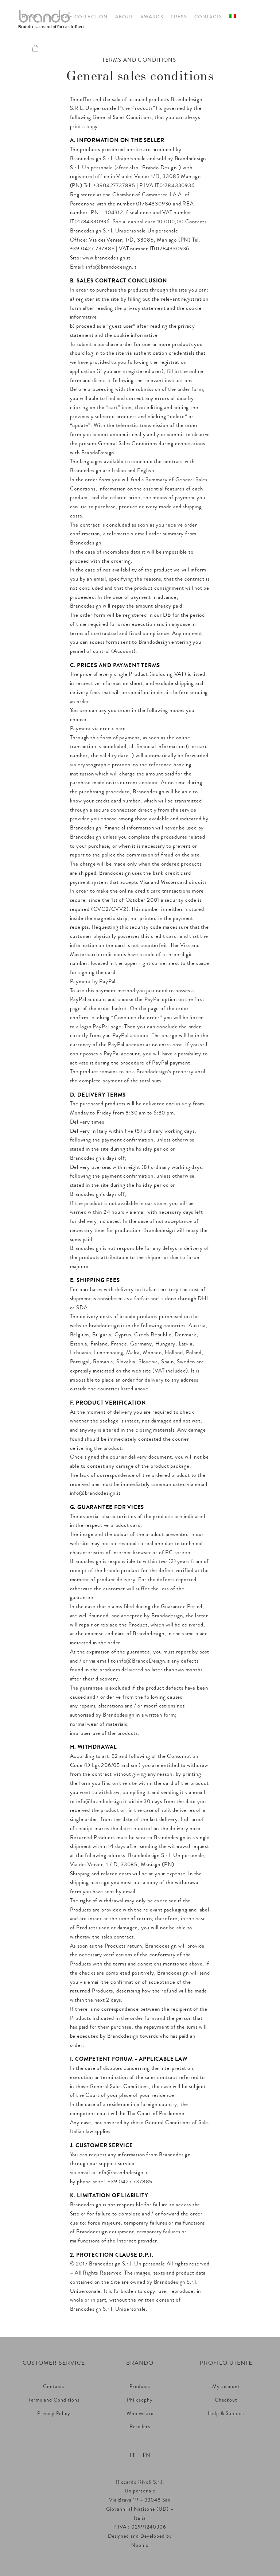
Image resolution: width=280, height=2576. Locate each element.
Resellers (140, 2427)
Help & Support (226, 2414)
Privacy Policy (54, 2414)
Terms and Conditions (54, 2400)
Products (140, 2387)
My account (226, 2387)
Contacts (54, 2387)
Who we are (140, 2414)
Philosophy (140, 2400)
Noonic (140, 2545)
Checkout (226, 2400)
